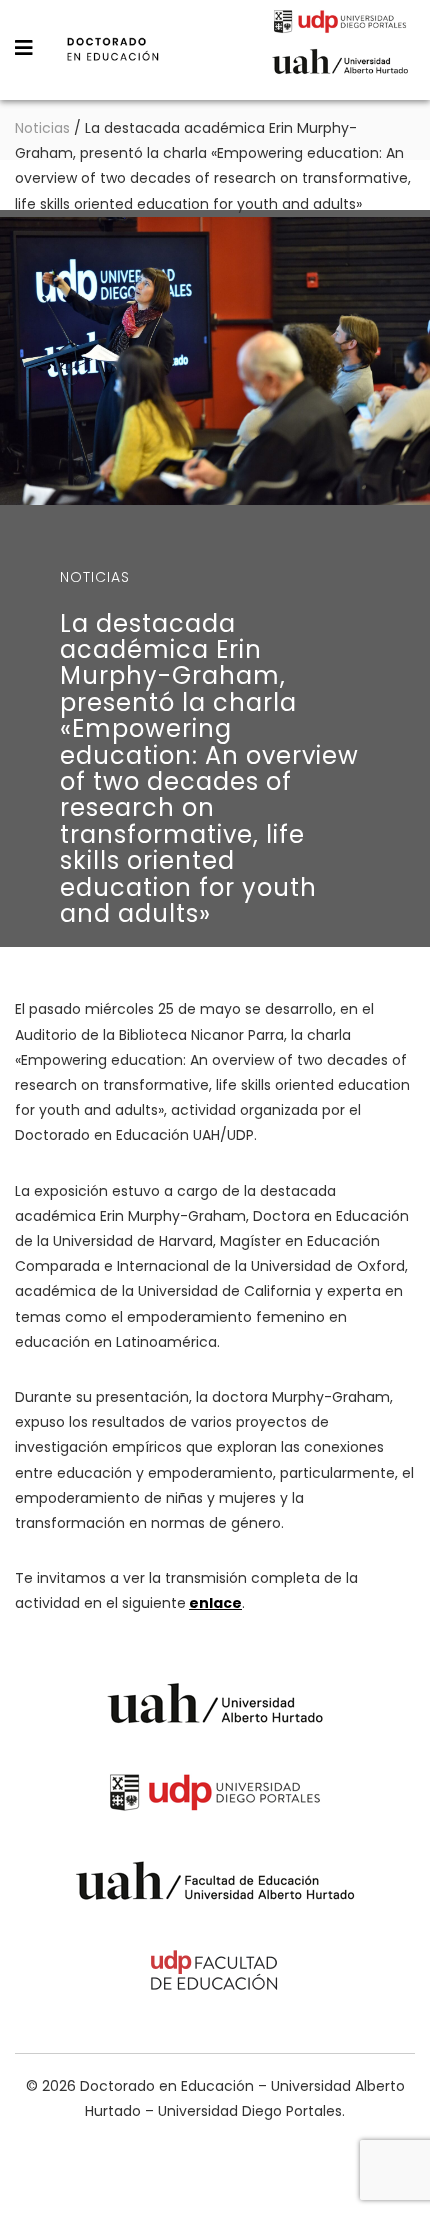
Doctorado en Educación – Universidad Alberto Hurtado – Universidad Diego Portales (113, 63)
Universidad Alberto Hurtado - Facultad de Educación (215, 1884)
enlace (215, 1603)
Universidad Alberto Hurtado (340, 67)
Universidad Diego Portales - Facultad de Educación (215, 1973)
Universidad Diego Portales (340, 24)
